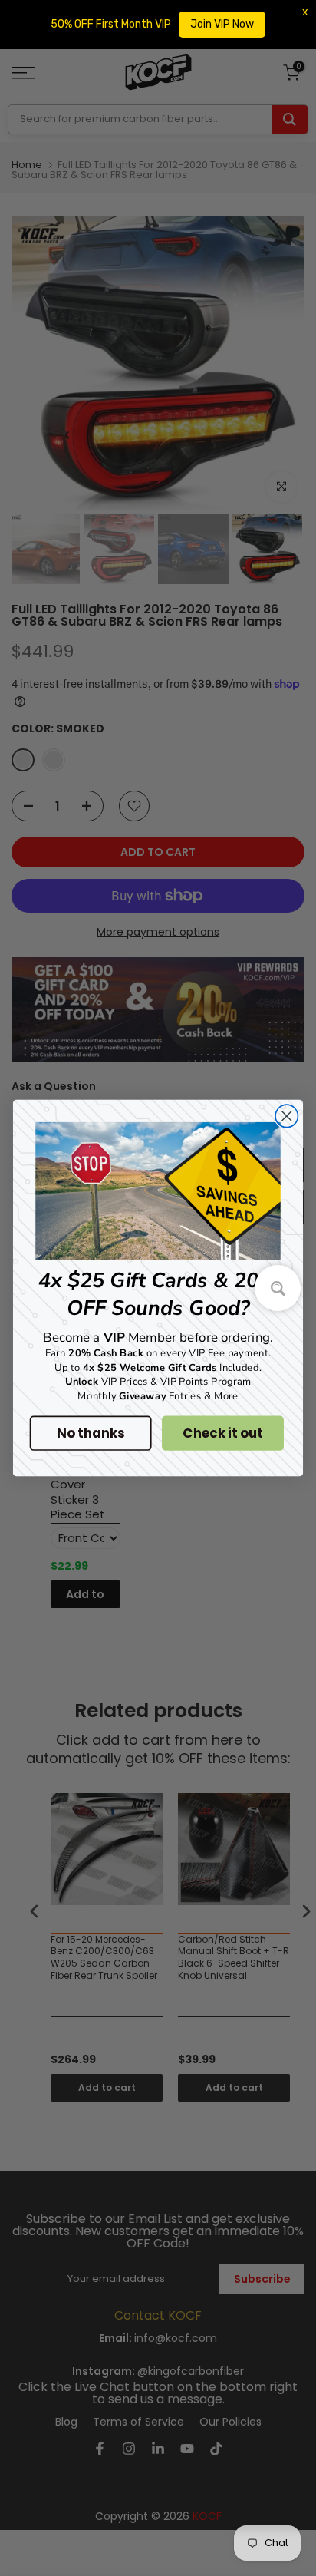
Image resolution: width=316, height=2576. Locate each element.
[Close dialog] (286, 1116)
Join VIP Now (222, 24)
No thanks (90, 1433)
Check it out (222, 1433)
